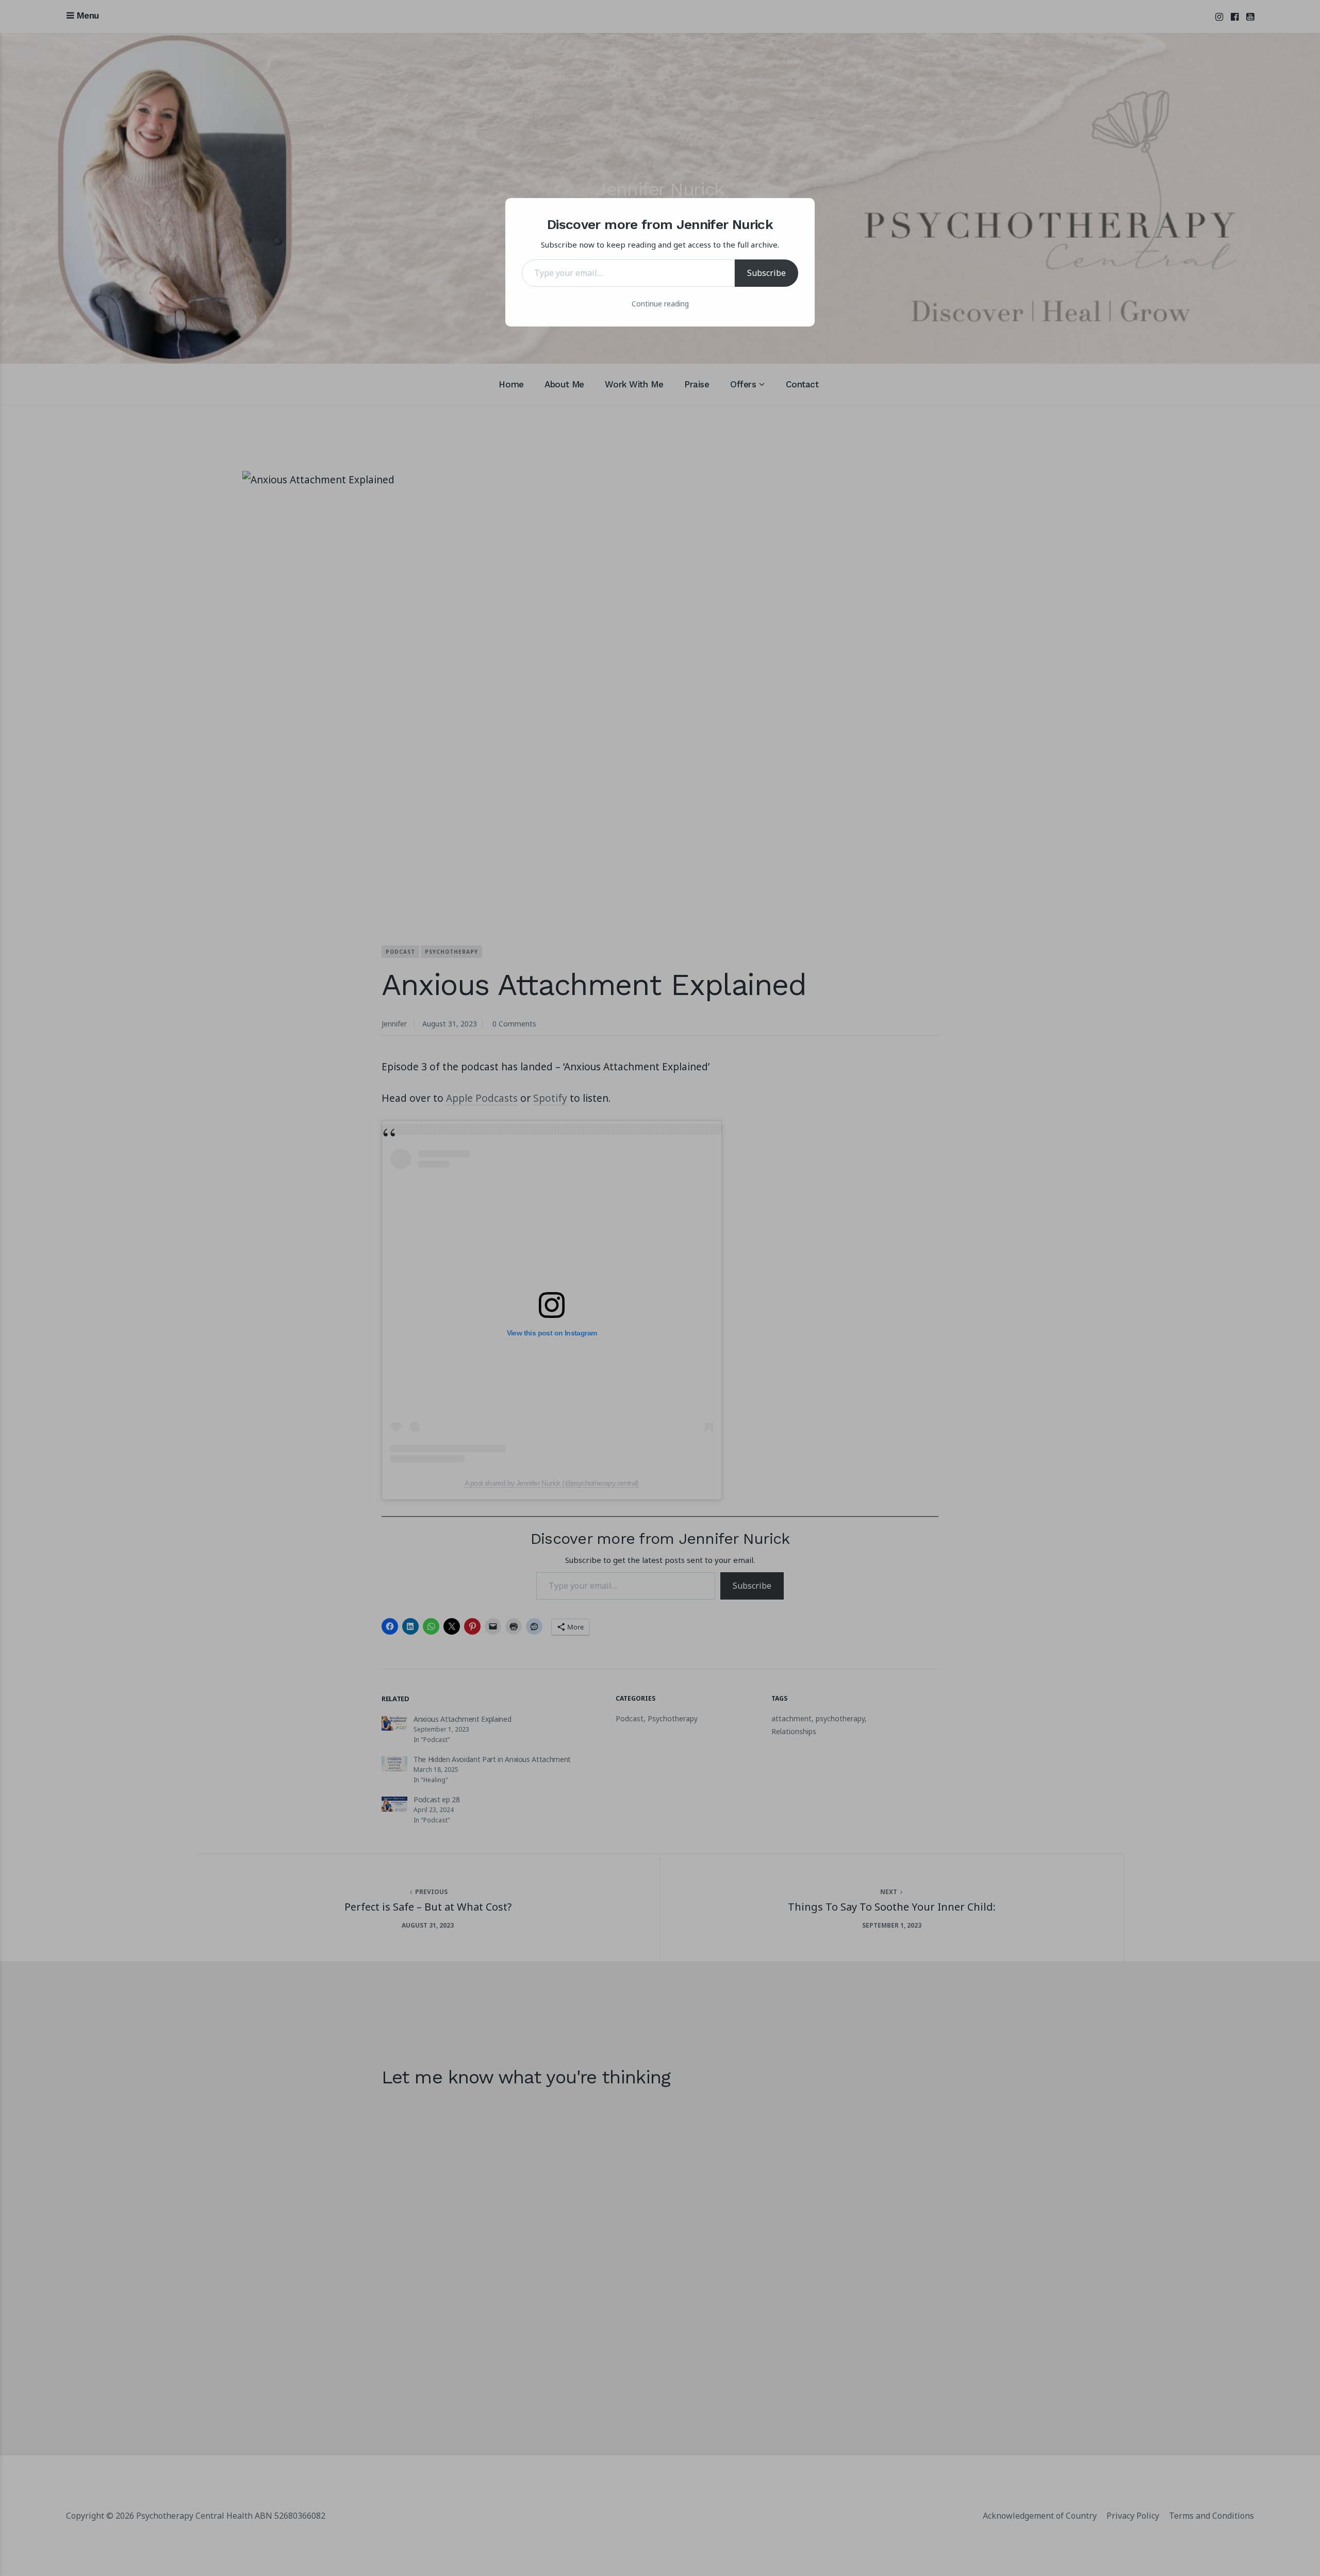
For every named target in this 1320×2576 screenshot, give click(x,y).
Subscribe (766, 273)
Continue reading (660, 304)
